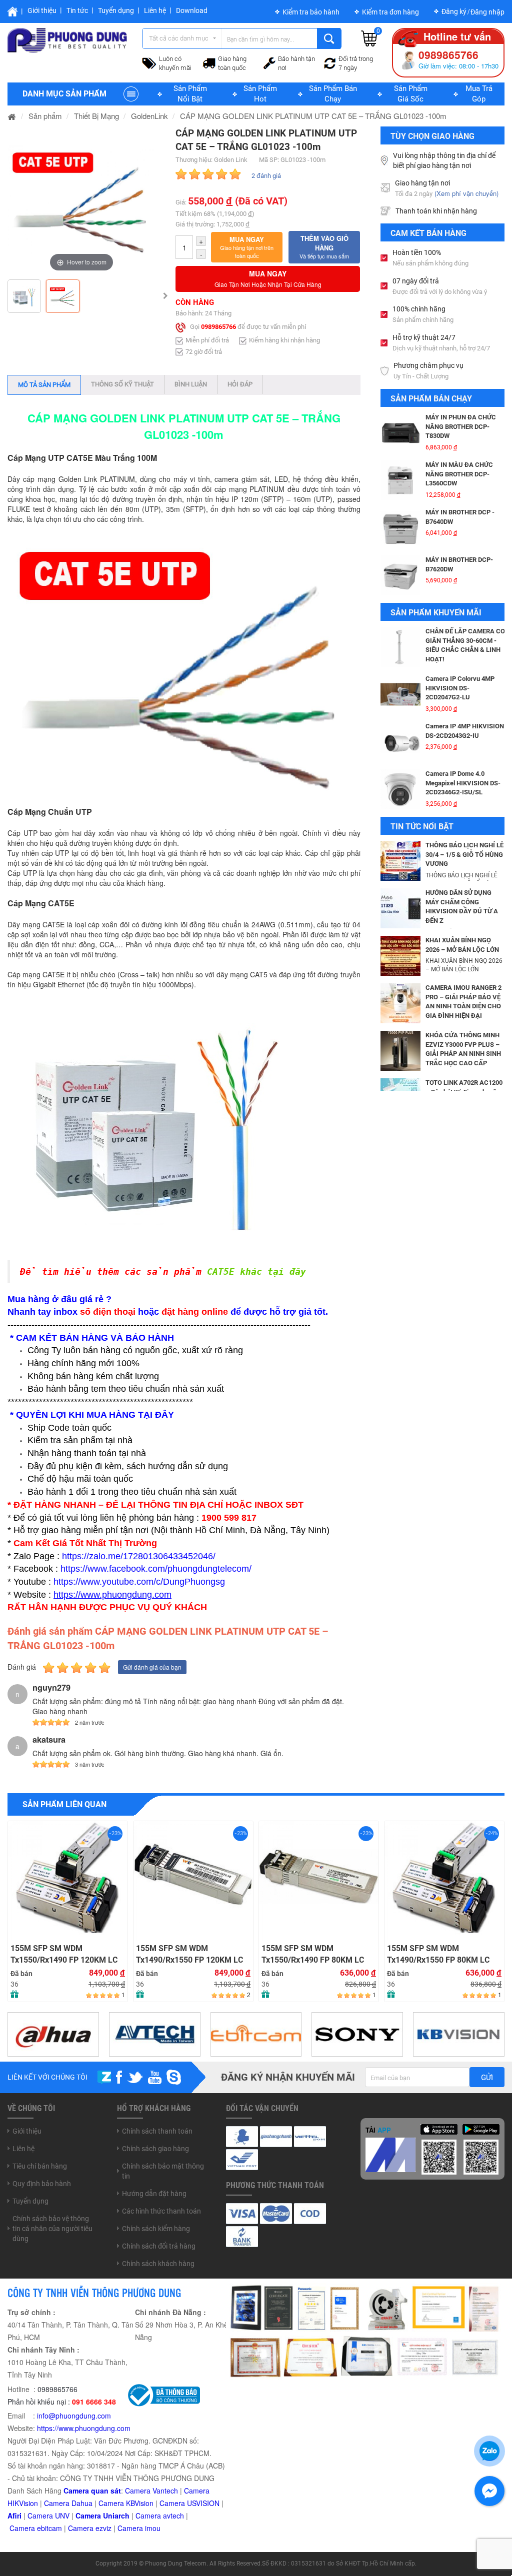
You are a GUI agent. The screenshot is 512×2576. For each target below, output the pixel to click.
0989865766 (218, 327)
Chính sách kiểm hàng (156, 2229)
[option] (81, 200)
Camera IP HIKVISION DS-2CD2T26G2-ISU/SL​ (463, 778)
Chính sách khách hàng (158, 2264)
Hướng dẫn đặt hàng (154, 2194)
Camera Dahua (68, 2503)
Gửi (487, 2078)
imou (153, 2528)
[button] (247, 247)
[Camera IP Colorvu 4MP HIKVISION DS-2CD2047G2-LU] (400, 647)
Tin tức (77, 10)
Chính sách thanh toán (157, 2131)
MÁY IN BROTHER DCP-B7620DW (459, 517)
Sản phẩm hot (260, 94)
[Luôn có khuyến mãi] (149, 62)
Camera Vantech (151, 2491)
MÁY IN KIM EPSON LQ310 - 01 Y (464, 564)
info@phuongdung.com (74, 2416)
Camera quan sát (92, 2491)
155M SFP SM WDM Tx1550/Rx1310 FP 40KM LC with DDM (438, 1954)
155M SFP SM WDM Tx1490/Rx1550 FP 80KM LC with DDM (313, 1954)
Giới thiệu (42, 10)
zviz (105, 2528)
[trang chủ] (12, 116)
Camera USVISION (189, 2503)
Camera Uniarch (102, 2516)
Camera (149, 2516)
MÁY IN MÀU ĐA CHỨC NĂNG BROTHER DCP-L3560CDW (459, 426)
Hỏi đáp (240, 384)
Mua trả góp (479, 94)
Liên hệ (155, 10)
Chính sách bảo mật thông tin (163, 2171)
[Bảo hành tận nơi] (269, 62)
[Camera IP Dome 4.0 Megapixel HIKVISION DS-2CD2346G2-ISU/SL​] (400, 742)
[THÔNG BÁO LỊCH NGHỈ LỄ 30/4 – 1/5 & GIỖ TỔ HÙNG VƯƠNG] (400, 860)
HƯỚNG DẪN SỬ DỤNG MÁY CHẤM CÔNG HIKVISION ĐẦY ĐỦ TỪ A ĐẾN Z (462, 907)
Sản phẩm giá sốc (411, 94)
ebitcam (49, 2528)
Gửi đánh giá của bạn (152, 1667)
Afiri (14, 2516)
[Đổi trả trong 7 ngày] (330, 62)
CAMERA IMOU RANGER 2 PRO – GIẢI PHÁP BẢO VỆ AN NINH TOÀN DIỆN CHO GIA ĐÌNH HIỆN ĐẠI (463, 1002)
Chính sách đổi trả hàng (159, 2246)
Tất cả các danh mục (179, 38)
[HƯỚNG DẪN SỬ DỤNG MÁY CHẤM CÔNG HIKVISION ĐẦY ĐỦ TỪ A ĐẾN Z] (400, 907)
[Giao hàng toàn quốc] (209, 62)
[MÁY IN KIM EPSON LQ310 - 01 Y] (400, 575)
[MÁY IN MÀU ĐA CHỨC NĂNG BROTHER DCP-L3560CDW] (400, 433)
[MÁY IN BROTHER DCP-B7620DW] (400, 528)
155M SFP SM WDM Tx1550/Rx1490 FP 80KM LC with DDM (187, 1954)
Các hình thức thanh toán (161, 2211)
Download (192, 10)
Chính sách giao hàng (155, 2149)
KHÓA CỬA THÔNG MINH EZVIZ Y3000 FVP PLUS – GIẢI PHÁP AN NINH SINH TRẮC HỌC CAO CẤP (463, 1049)
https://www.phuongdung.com (84, 2428)
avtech (173, 2516)
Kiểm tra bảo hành (311, 12)
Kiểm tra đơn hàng (390, 12)
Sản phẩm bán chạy (333, 94)
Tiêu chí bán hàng (40, 2166)
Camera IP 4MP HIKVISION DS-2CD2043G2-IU (465, 683)
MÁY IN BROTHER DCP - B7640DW (460, 469)
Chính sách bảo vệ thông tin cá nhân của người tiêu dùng (52, 2229)
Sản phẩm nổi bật (190, 94)
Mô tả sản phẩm (44, 385)
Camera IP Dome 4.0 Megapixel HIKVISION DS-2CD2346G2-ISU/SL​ (463, 735)
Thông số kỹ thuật (122, 384)
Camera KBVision (126, 2503)
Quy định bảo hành (42, 2184)
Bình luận (191, 384)
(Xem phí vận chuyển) (466, 193)
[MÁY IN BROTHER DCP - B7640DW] (400, 480)
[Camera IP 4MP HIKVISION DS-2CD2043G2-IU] (400, 694)
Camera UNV (48, 2516)
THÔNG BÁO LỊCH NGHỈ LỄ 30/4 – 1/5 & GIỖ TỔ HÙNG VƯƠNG (464, 854)
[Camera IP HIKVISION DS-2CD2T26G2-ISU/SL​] (400, 789)
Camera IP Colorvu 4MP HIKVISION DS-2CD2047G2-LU (460, 640)
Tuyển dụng (116, 10)
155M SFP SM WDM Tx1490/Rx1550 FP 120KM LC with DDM (64, 1954)
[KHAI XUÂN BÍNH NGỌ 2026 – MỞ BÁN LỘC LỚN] (400, 955)
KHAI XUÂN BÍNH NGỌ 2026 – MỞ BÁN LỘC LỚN (462, 945)
